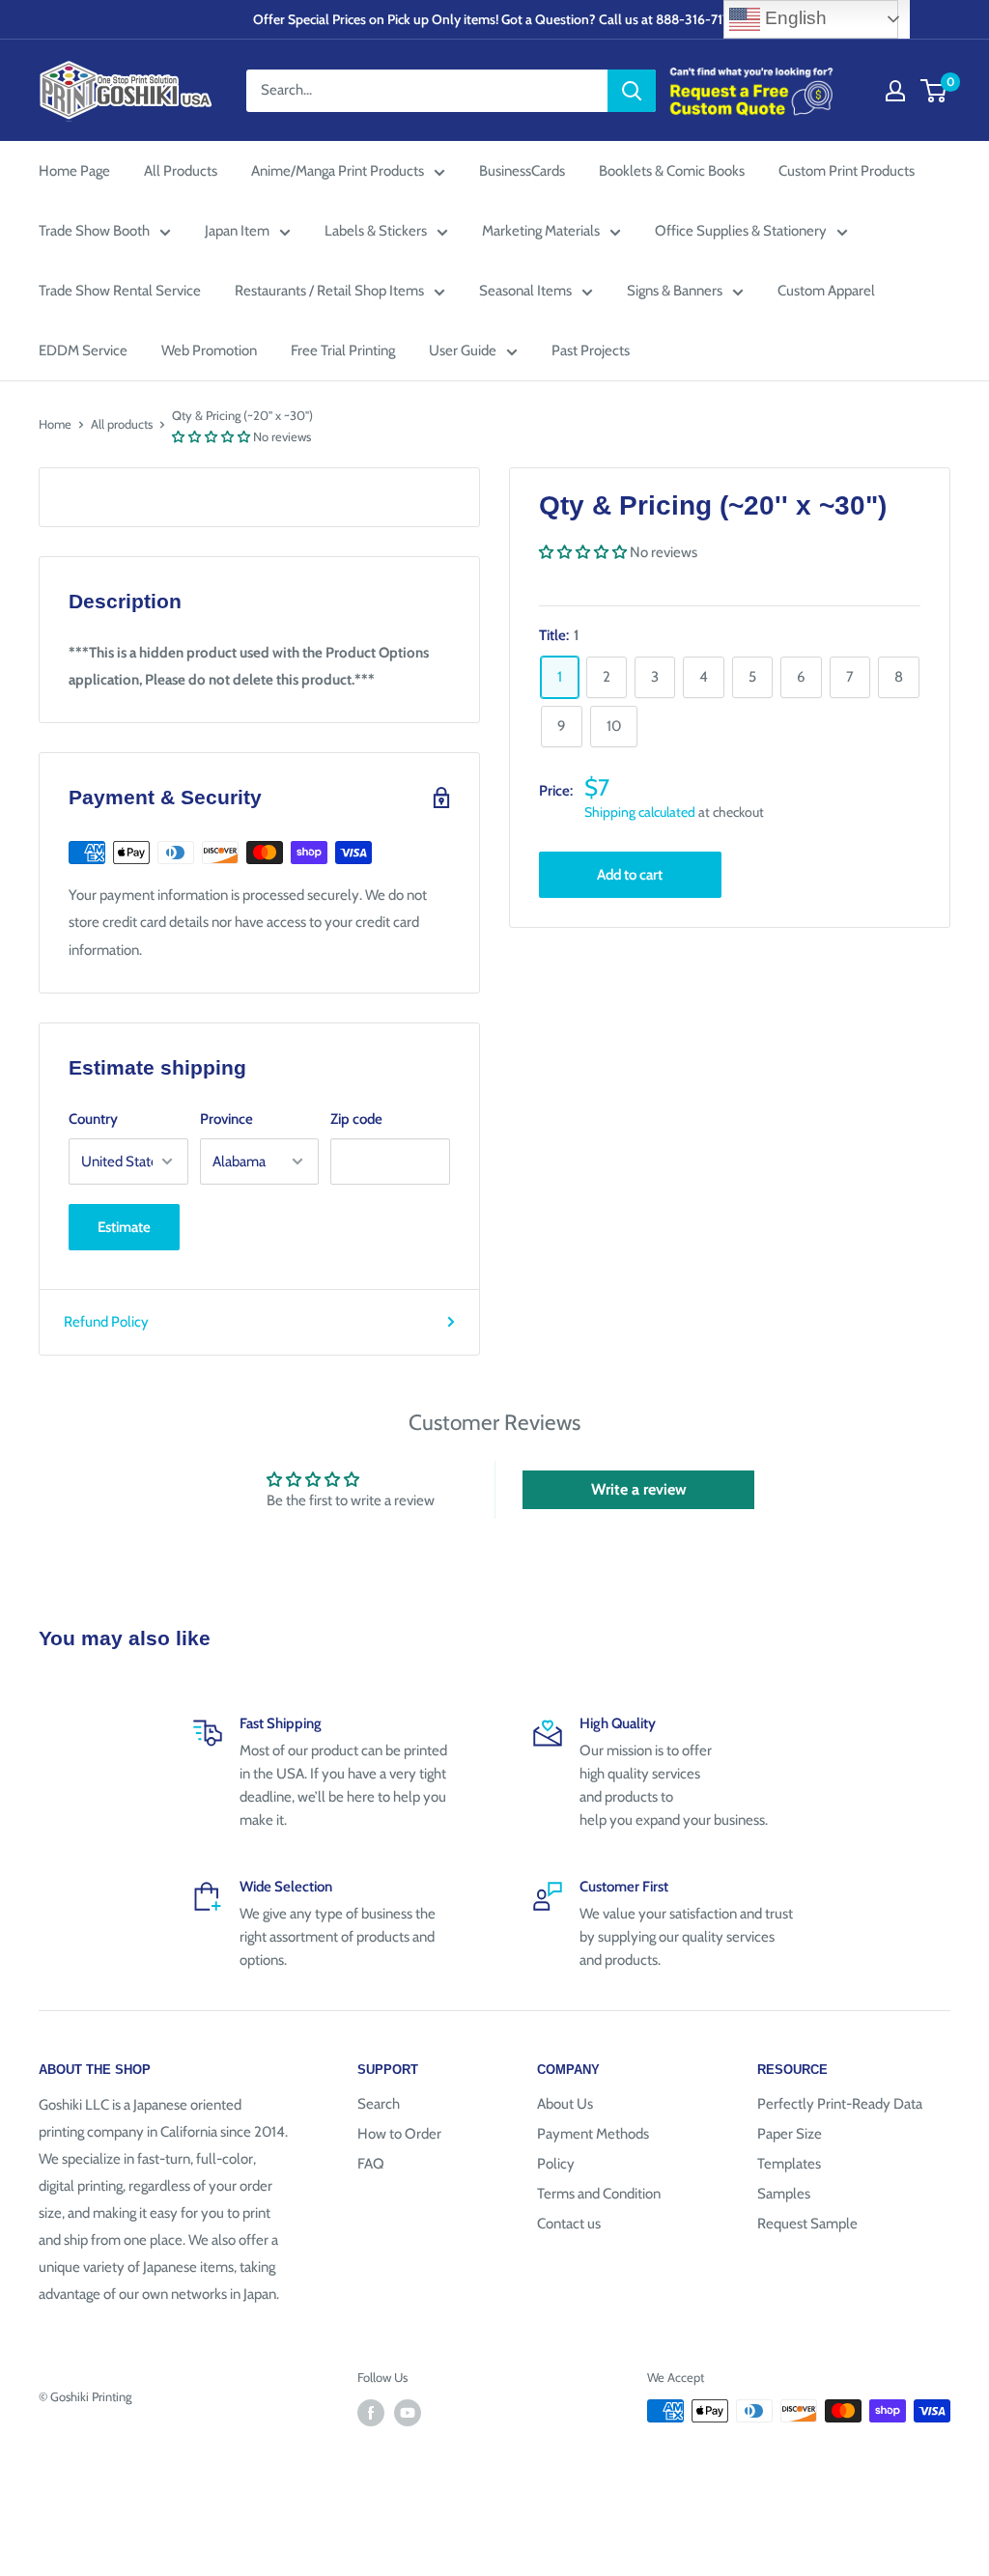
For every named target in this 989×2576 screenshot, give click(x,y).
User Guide (463, 350)
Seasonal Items (525, 291)
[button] (211, 436)
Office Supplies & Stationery (741, 231)
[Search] (632, 91)
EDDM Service (83, 350)
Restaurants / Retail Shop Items (329, 291)
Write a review (639, 1489)
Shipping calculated (640, 812)
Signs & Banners (675, 291)
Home (55, 424)
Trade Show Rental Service (120, 291)
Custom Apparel (826, 291)
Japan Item (237, 231)
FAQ (371, 2164)
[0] (934, 91)
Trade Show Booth (94, 231)
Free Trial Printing (343, 350)
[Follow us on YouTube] (408, 2413)
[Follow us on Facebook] (371, 2413)
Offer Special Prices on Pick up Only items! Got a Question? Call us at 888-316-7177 (494, 19)
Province (226, 1119)
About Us (565, 2104)
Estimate (124, 1227)
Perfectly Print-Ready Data (840, 2104)
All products (122, 424)
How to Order (399, 2134)
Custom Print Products (847, 171)
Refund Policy (106, 1322)
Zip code (356, 1119)
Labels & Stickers (376, 231)
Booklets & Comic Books (672, 171)
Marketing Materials (541, 231)
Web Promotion (209, 350)
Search (379, 2104)
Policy (556, 2164)
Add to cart (630, 875)
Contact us (569, 2224)
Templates (789, 2164)
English (793, 18)
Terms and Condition (599, 2194)
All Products (181, 171)
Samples (784, 2194)
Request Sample (807, 2224)
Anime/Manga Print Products (338, 171)
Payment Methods (593, 2134)
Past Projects (591, 350)
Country (93, 1119)
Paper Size (790, 2134)
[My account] (895, 91)
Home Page (74, 171)
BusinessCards (522, 171)
